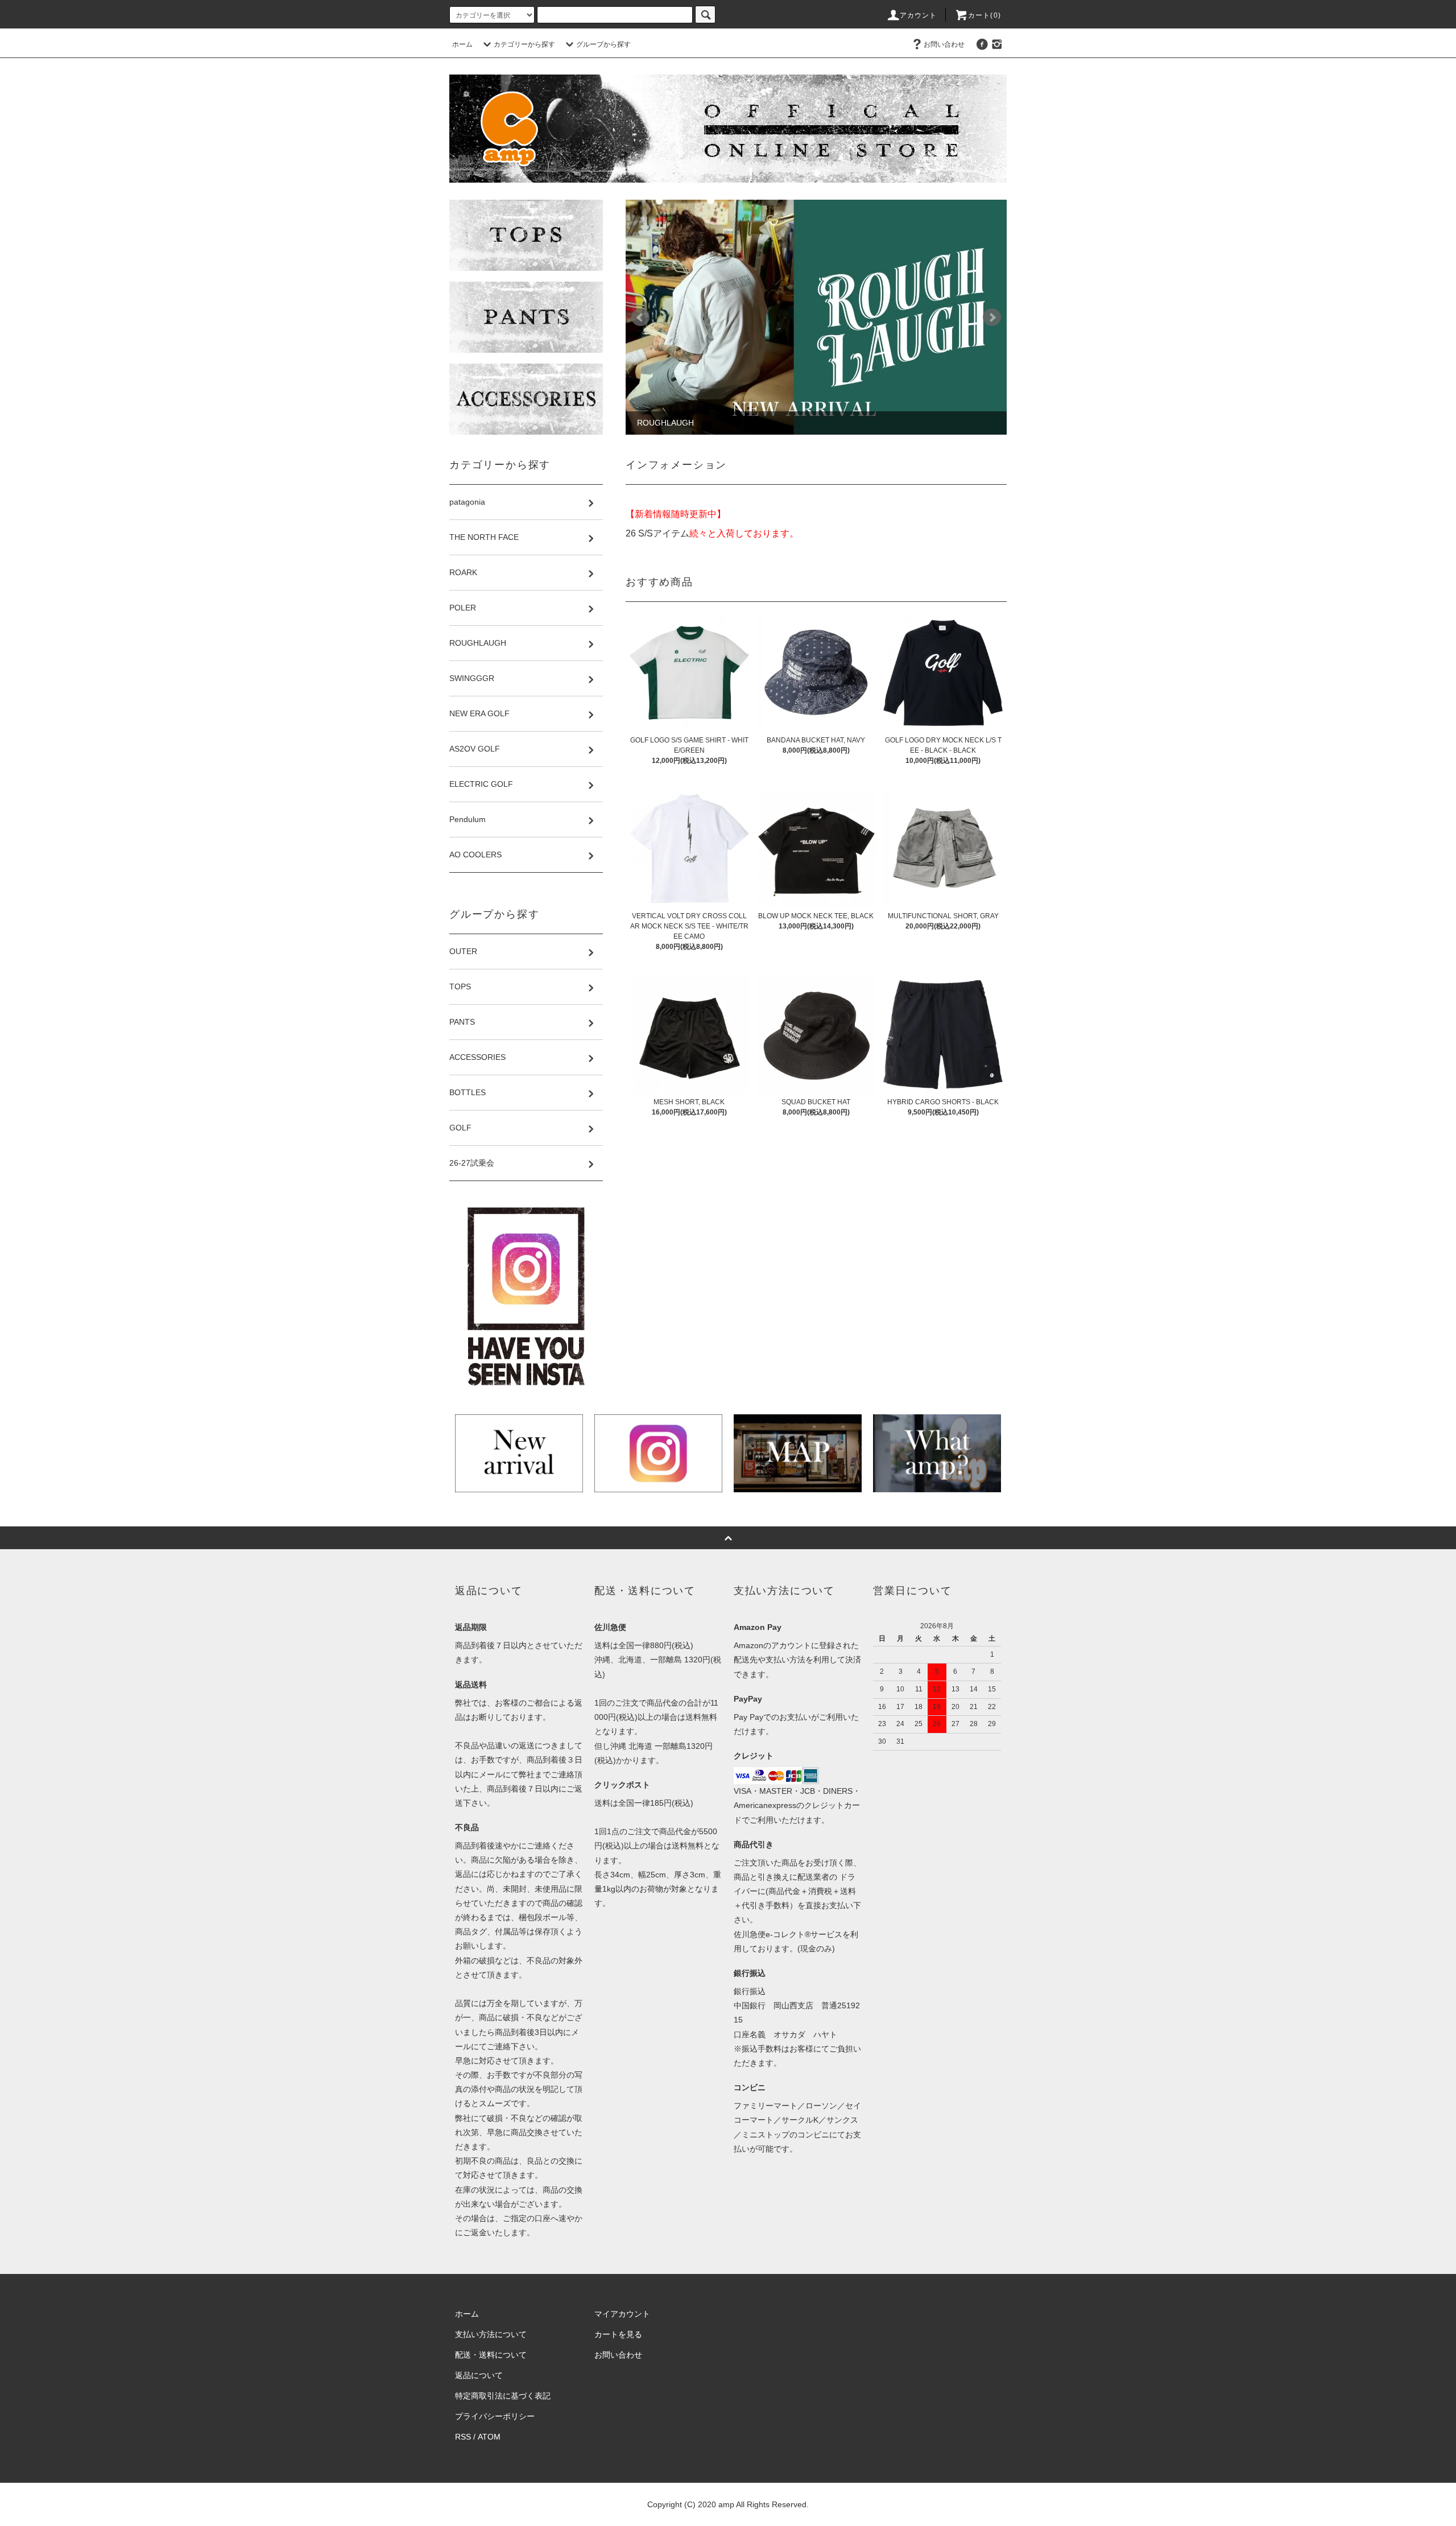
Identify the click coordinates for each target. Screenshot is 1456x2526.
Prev (640, 317)
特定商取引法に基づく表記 (503, 2396)
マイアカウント (622, 2314)
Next (992, 317)
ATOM (489, 2437)
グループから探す (603, 44)
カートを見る (618, 2334)
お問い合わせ (944, 44)
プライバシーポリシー (495, 2416)
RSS (463, 2437)
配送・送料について (491, 2355)
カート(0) (985, 15)
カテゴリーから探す (524, 44)
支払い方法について (491, 2334)
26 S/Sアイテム (657, 533)
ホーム (462, 44)
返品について (479, 2375)
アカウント (919, 15)
